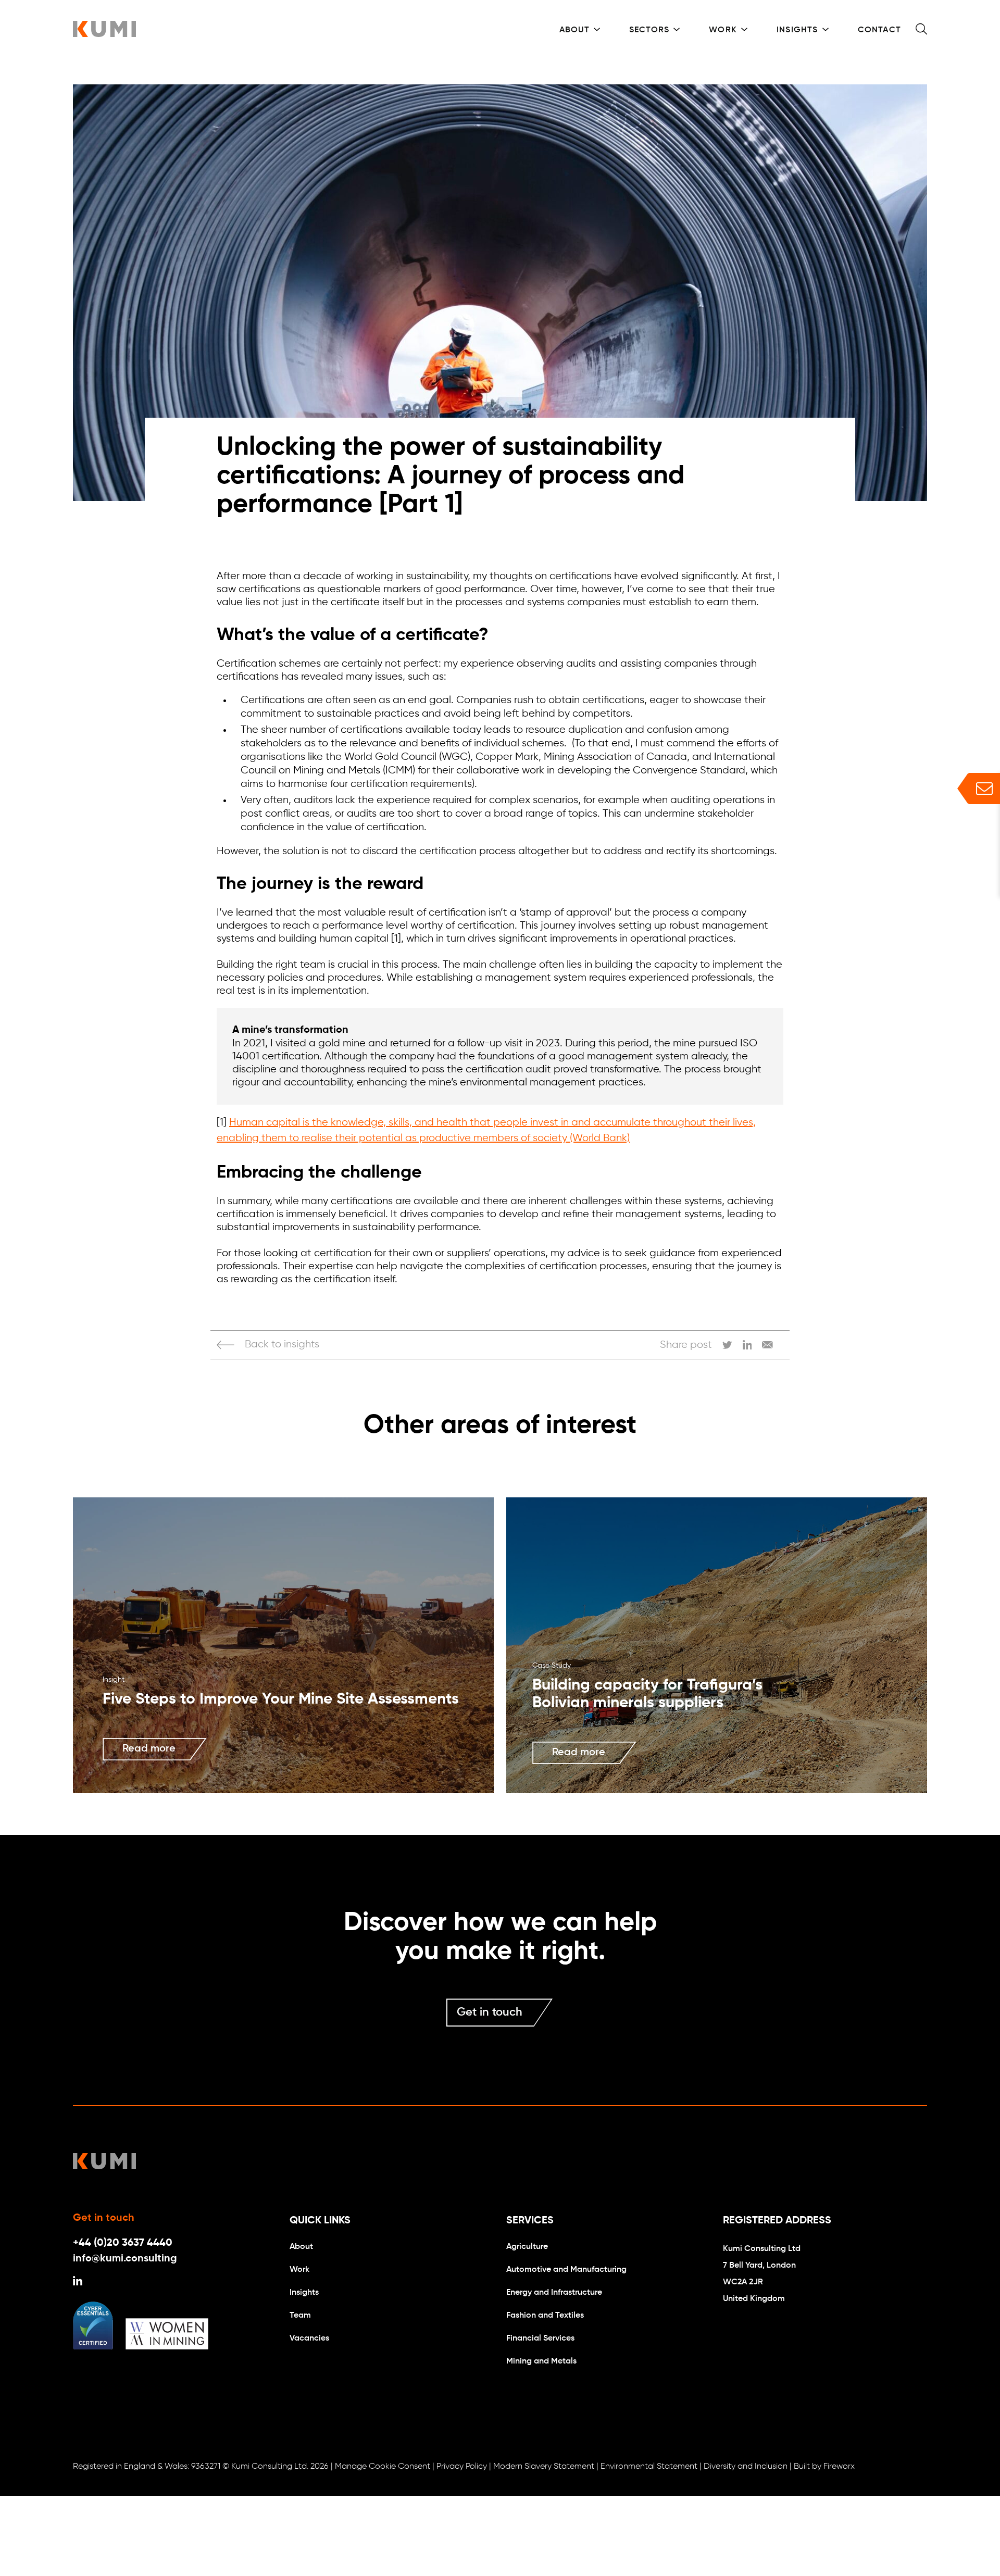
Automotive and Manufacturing (566, 2270)
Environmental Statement (649, 2467)
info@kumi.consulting (125, 2259)
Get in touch (490, 2012)
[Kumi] (104, 34)
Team (300, 2316)
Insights (797, 30)
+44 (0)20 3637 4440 (123, 2243)
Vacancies (309, 2339)
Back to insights (282, 1345)
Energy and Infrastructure (554, 2293)
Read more (149, 1749)
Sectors (649, 30)
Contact (879, 30)
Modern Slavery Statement (544, 2467)
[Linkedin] (78, 2283)
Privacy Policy (462, 2467)
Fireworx (839, 2467)
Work (723, 30)
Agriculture (527, 2247)
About (574, 30)
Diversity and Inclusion (746, 2467)
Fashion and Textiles (545, 2316)
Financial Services (540, 2339)
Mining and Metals (541, 2361)
